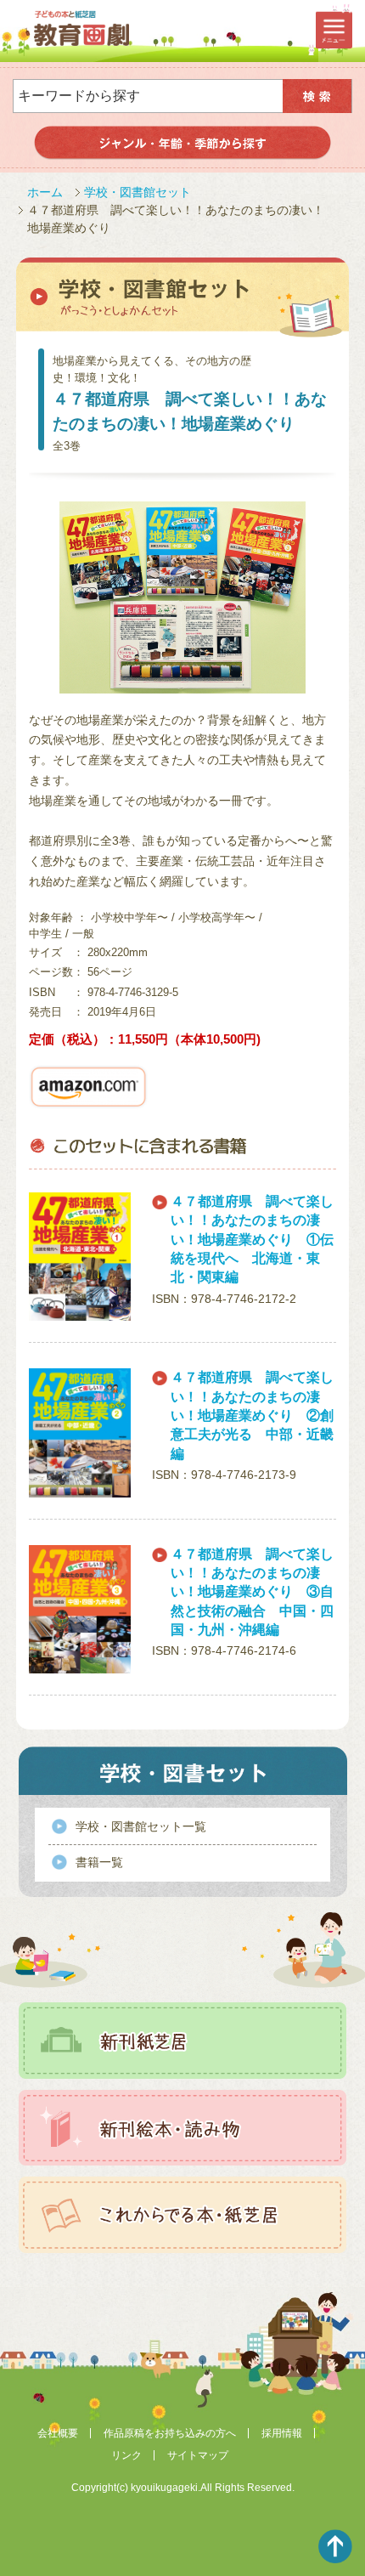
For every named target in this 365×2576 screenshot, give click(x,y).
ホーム (45, 192)
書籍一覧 (99, 1862)
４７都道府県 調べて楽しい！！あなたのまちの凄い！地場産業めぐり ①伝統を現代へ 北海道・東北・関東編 (252, 1240)
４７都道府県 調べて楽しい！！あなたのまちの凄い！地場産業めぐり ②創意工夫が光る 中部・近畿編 (252, 1415)
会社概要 (58, 2433)
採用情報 (282, 2433)
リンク (126, 2455)
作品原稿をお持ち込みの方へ (170, 2433)
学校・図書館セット (138, 192)
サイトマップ (198, 2455)
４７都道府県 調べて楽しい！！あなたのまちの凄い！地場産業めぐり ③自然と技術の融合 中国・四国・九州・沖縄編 (252, 1592)
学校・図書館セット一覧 (141, 1826)
